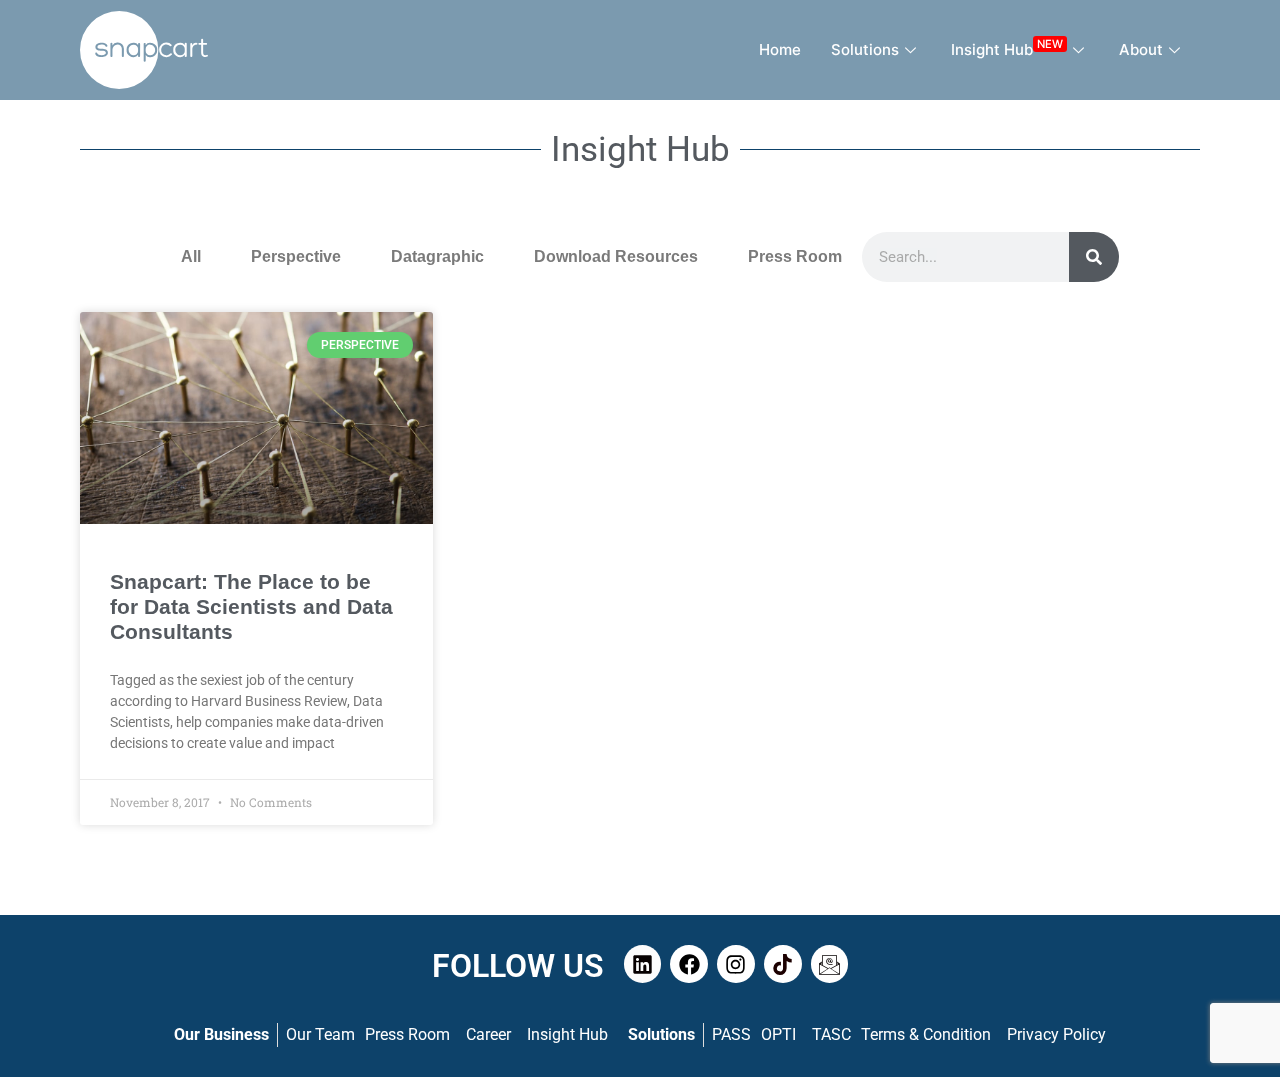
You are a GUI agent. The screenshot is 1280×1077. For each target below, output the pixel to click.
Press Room (795, 256)
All (191, 256)
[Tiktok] (783, 964)
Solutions (865, 49)
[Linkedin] (643, 964)
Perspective (296, 256)
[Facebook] (689, 964)
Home (780, 49)
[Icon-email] (830, 964)
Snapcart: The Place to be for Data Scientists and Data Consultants (251, 606)
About (1141, 49)
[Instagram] (736, 964)
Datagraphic (437, 256)
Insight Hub (1007, 47)
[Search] (1094, 257)
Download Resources (616, 256)
